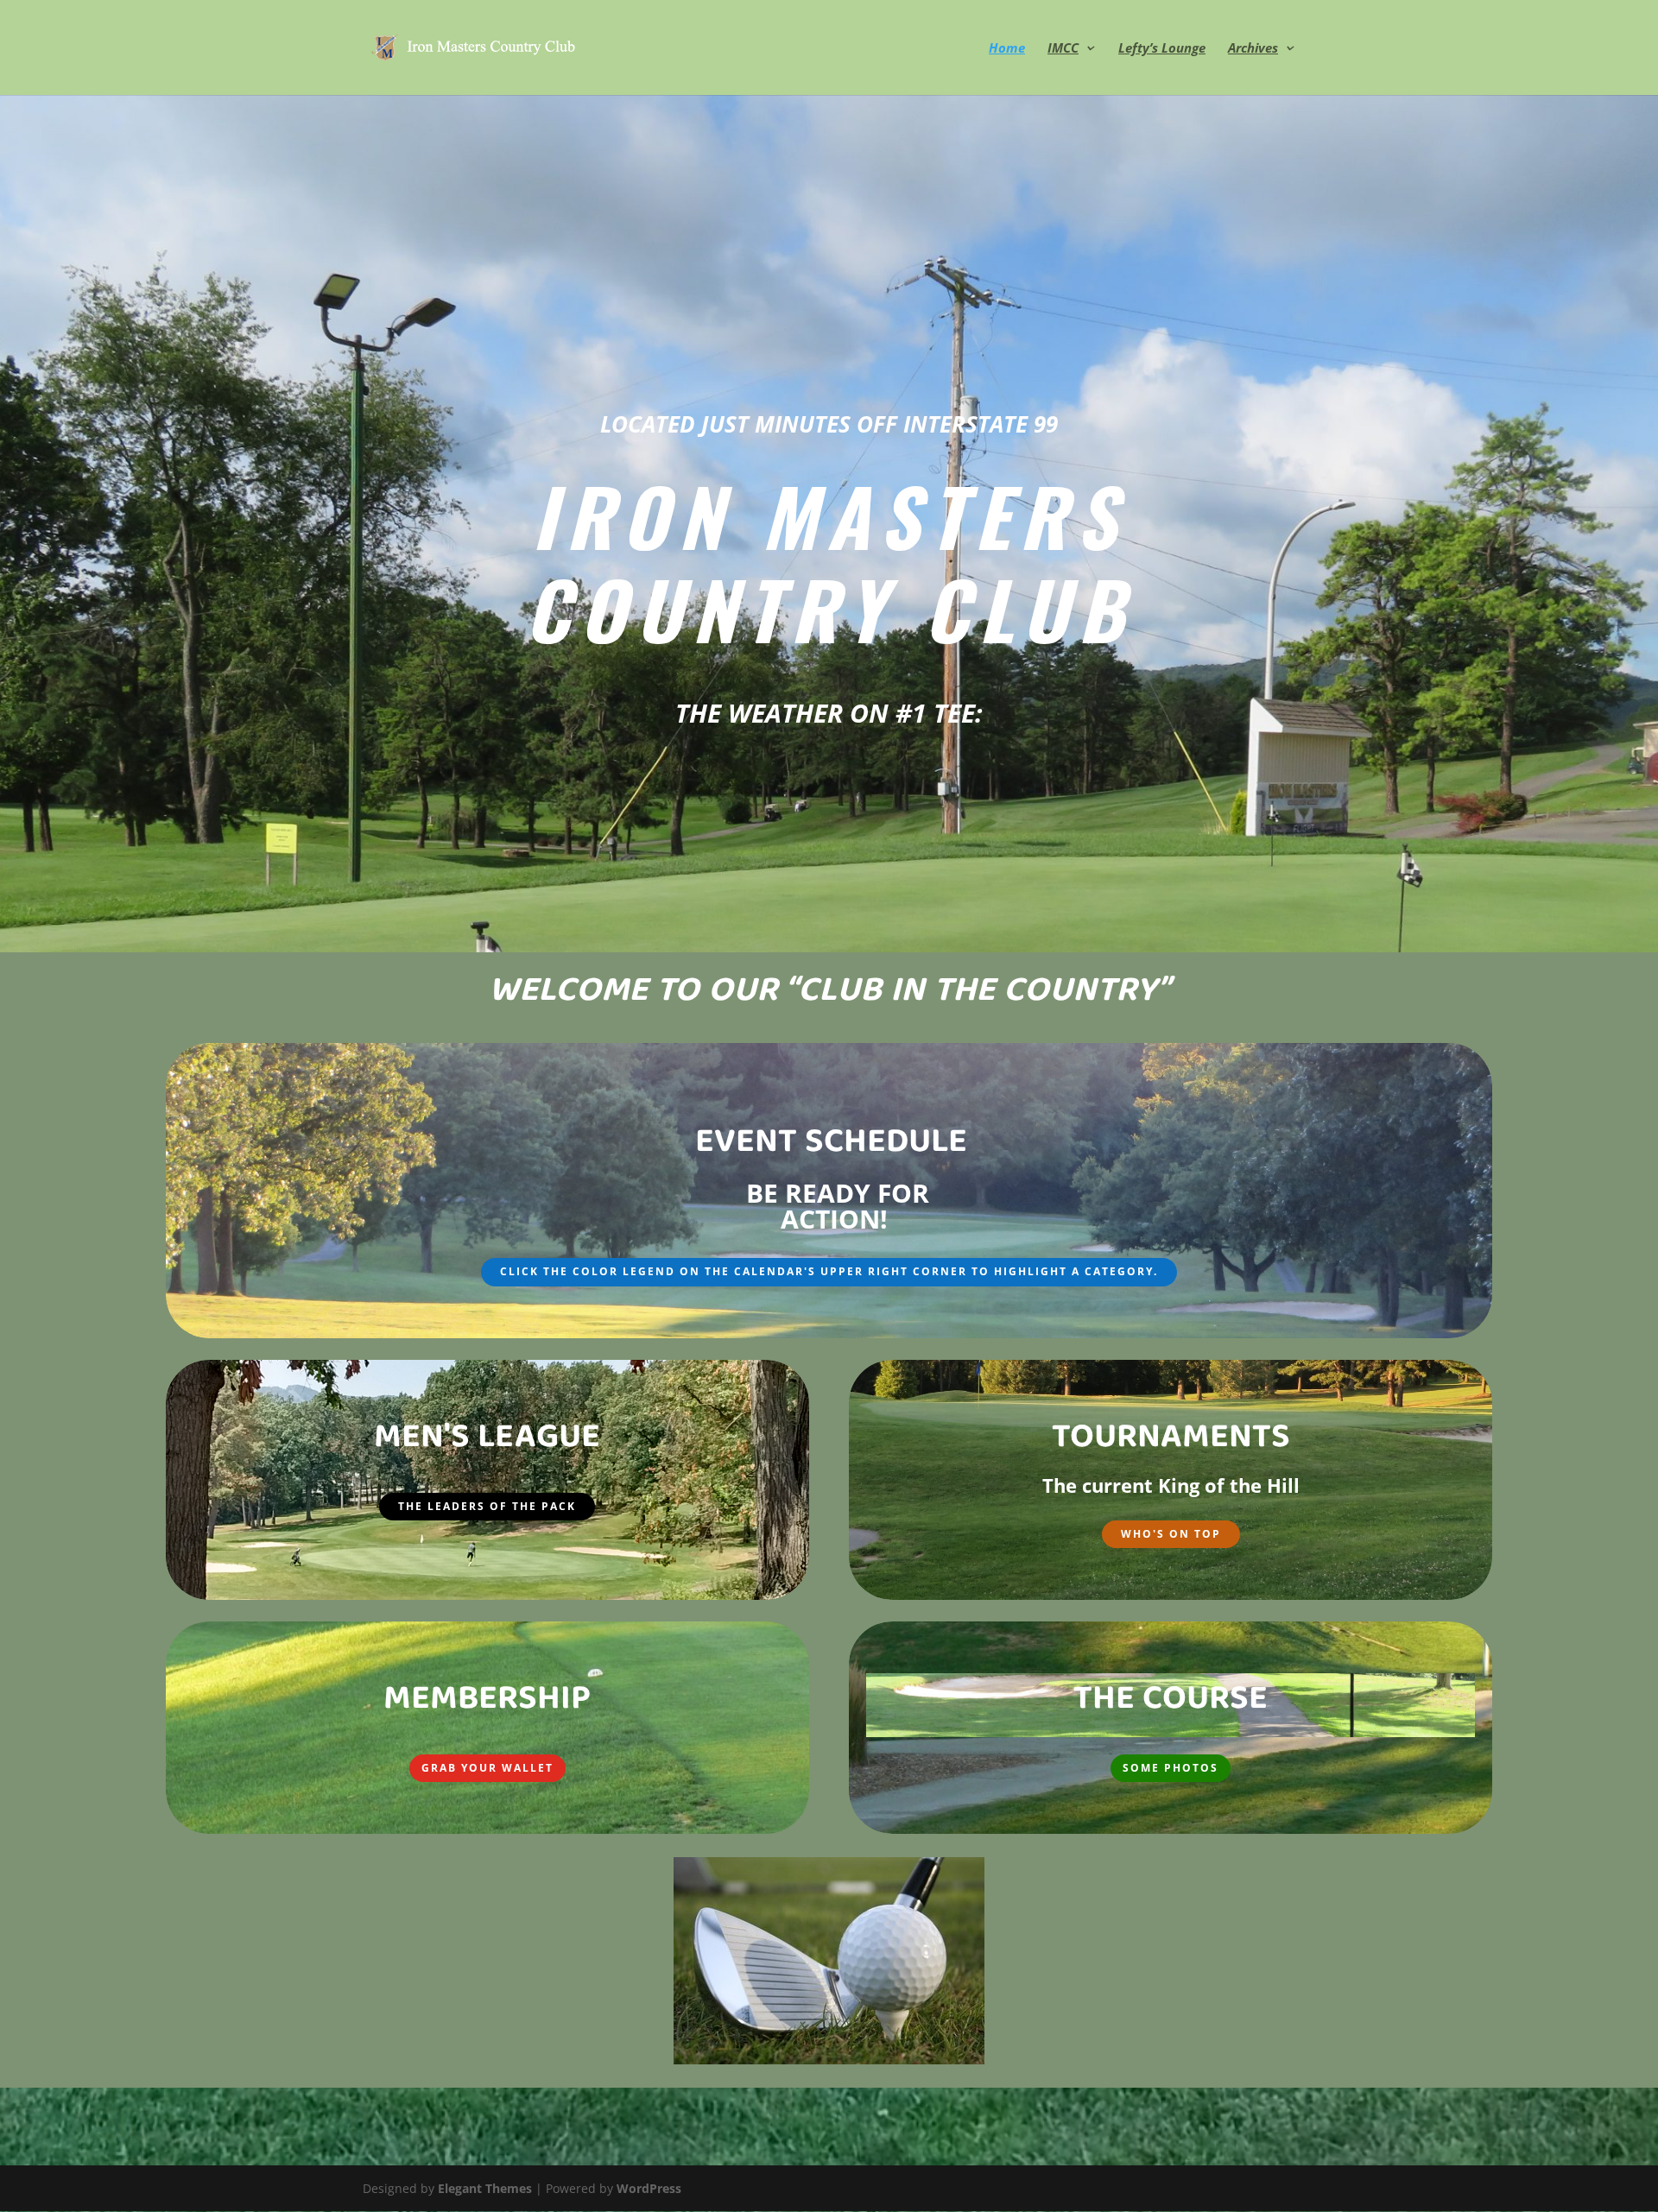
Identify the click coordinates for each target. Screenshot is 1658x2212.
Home (1007, 49)
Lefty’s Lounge (1162, 49)
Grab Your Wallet (487, 1768)
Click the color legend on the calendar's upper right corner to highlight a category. (829, 1271)
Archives (1253, 49)
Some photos (1171, 1768)
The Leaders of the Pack (487, 1506)
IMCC (1063, 49)
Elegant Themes (485, 2188)
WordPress (649, 2188)
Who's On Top (1171, 1534)
